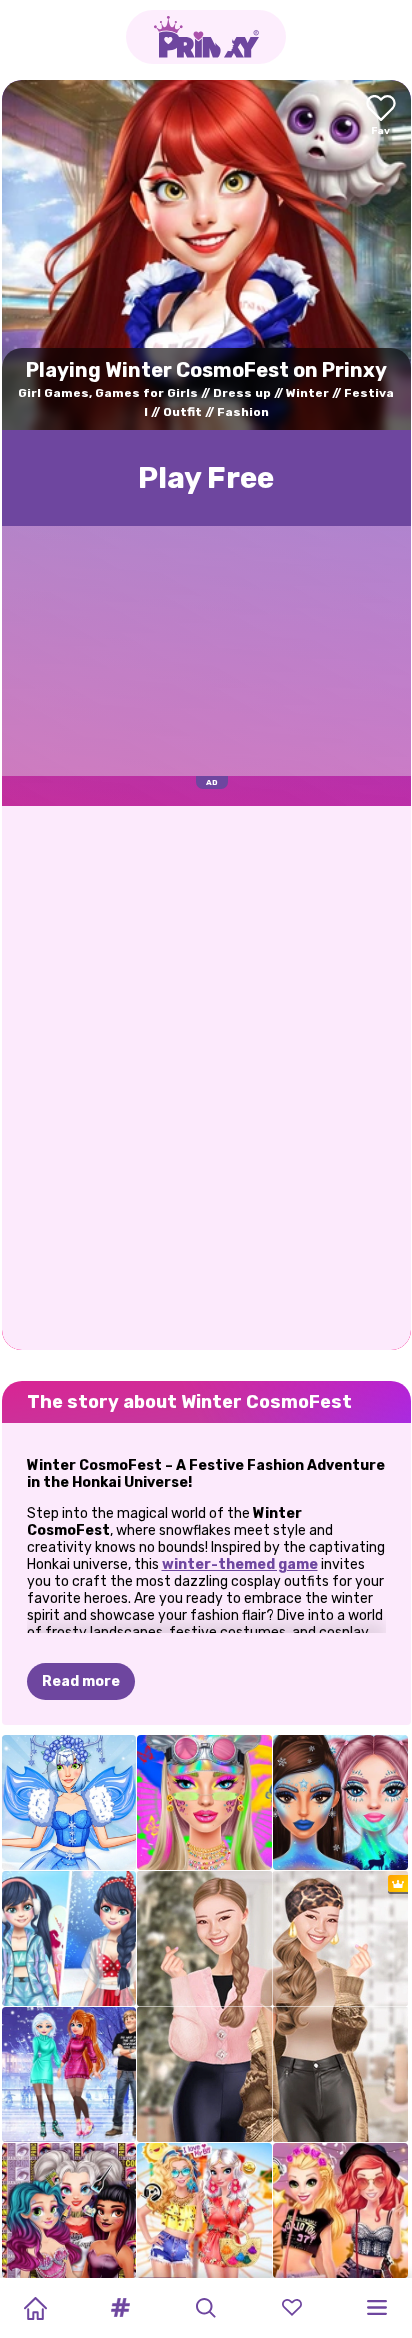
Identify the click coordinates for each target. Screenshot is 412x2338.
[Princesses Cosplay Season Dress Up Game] (69, 2210)
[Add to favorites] (381, 116)
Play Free (206, 478)
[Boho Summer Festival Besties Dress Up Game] (204, 2210)
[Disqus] (206, 1076)
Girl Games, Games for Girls (108, 393)
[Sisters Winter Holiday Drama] (69, 2074)
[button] (121, 2308)
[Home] (35, 2308)
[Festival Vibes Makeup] (204, 1802)
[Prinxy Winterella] (340, 1802)
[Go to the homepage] (206, 37)
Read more (81, 1681)
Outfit (182, 412)
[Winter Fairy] (69, 1802)
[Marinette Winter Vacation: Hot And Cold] (69, 1938)
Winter (307, 393)
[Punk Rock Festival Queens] (340, 2210)
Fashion (243, 412)
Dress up (242, 393)
